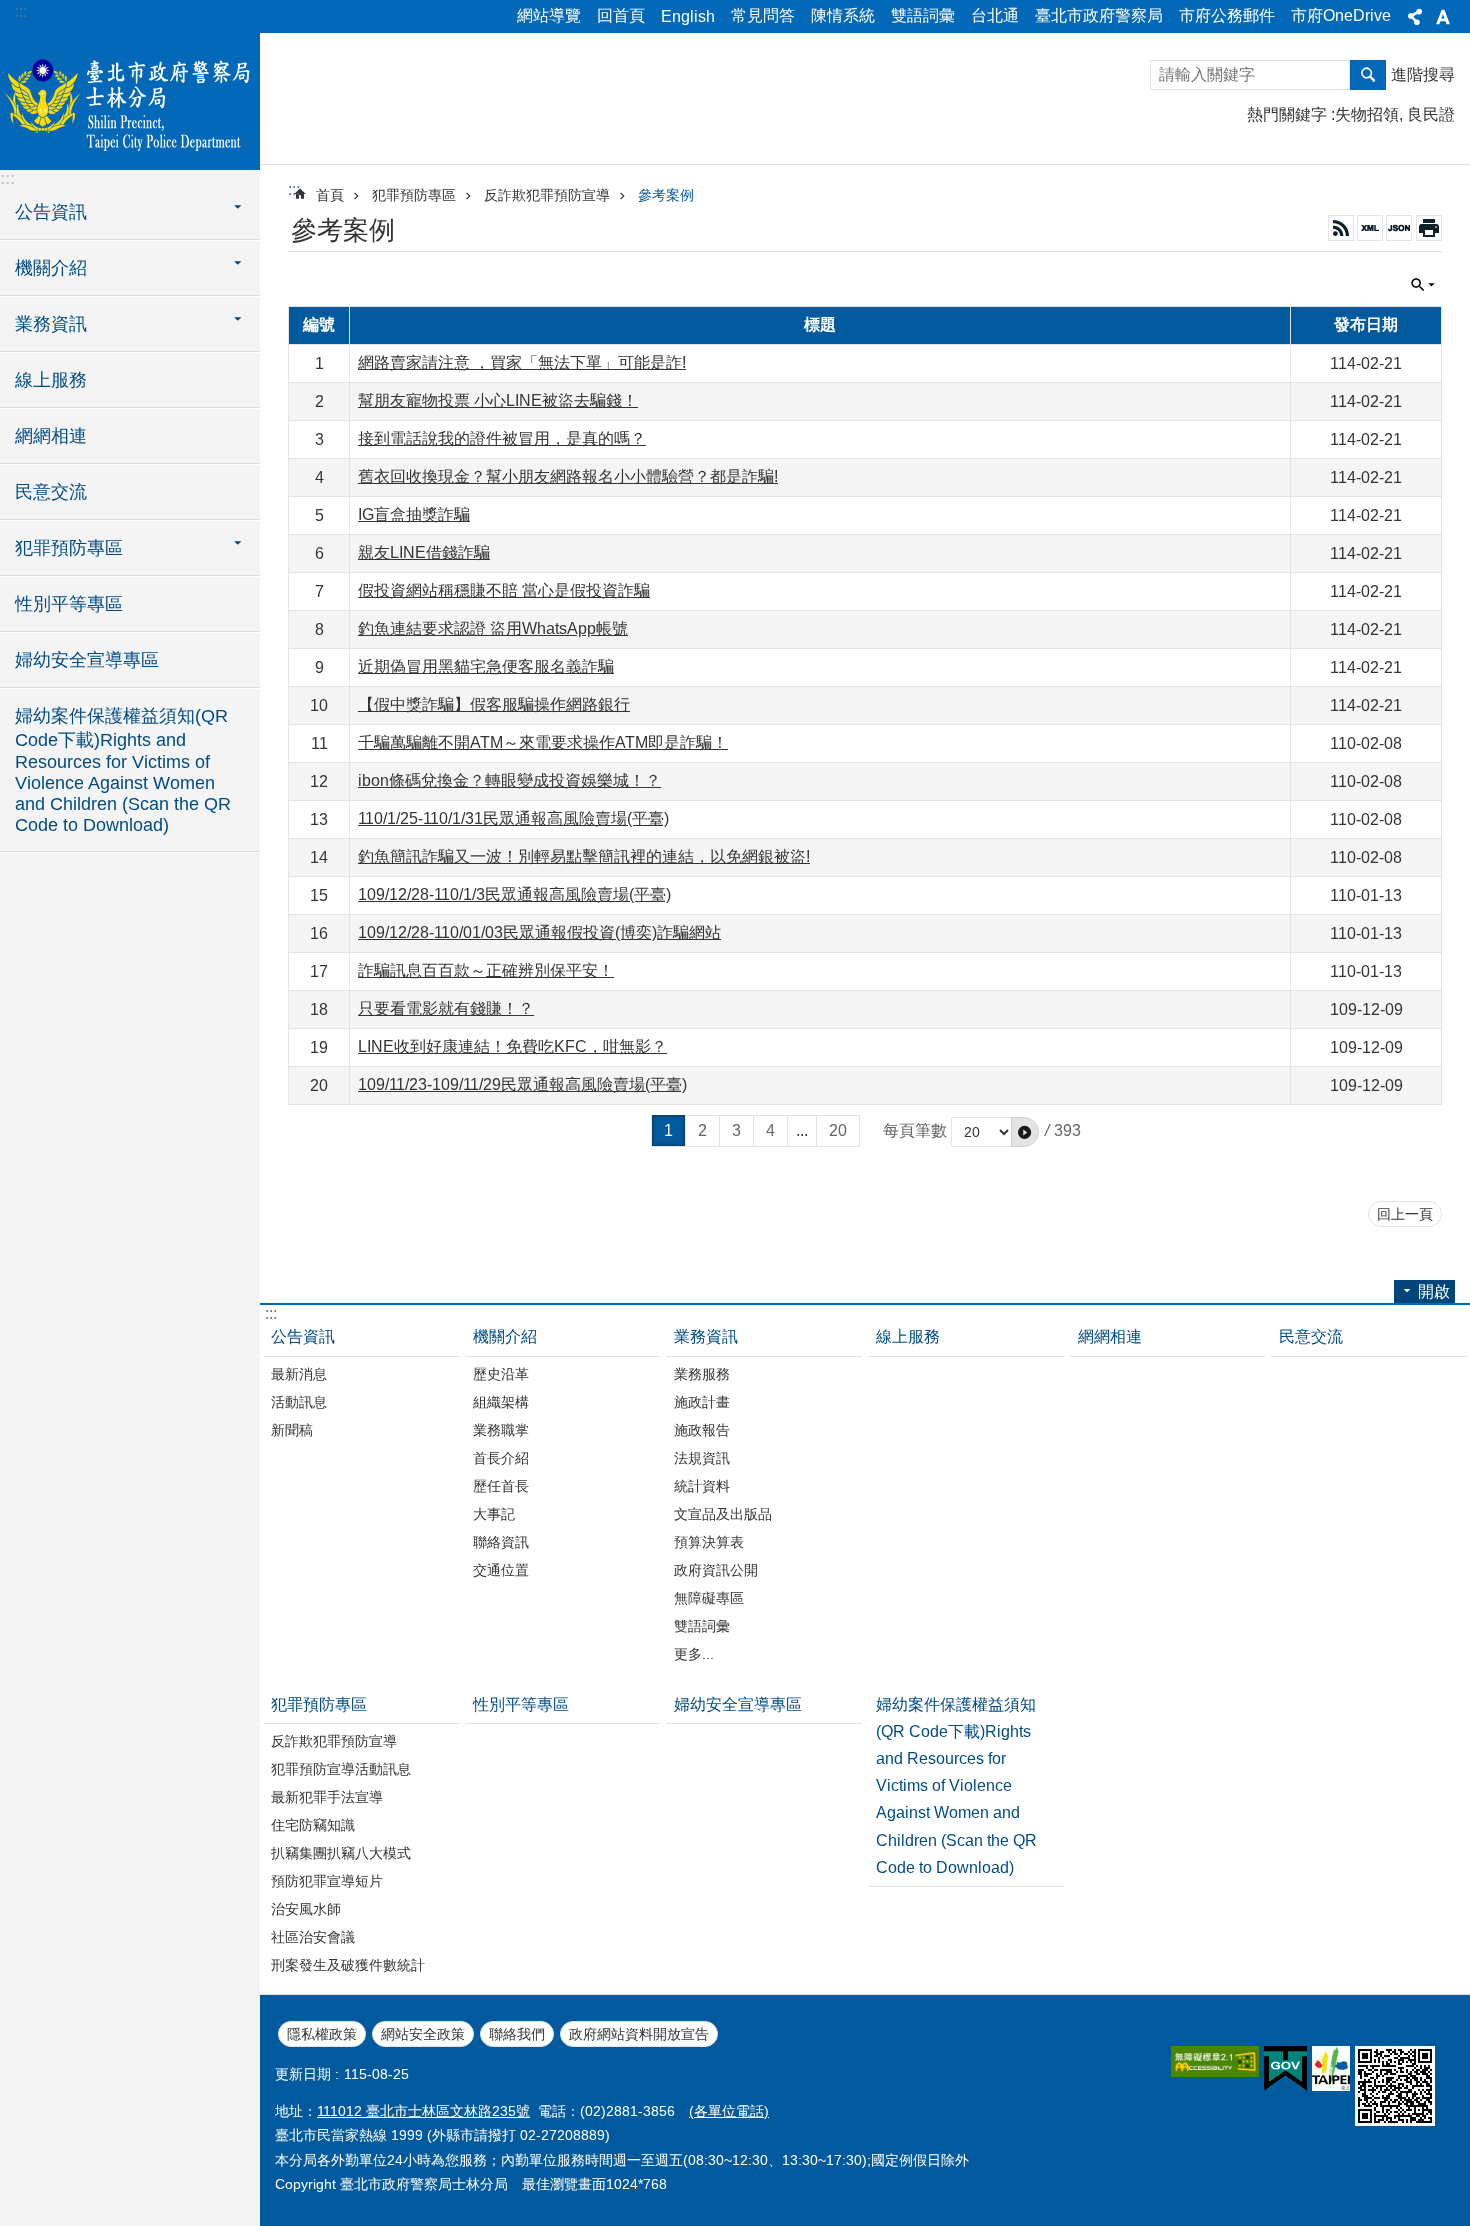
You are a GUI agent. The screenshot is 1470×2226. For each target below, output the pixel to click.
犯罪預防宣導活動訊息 (341, 1769)
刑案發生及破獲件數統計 (348, 1965)
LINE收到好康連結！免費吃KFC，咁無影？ (512, 1046)
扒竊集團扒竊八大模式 (341, 1853)
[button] (1025, 1132)
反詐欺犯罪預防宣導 (547, 195)
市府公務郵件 (1227, 15)
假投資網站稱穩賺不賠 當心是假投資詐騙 (504, 590)
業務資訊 (706, 1336)
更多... (694, 1654)
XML (1370, 228)
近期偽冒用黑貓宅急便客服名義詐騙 (486, 666)
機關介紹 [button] (51, 268)
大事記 (494, 1514)
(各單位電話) (729, 2111)
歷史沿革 (501, 1374)
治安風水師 (306, 1909)
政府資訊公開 (716, 1570)
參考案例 (666, 195)
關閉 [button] (1415, 17)
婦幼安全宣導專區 (87, 660)
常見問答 (763, 15)
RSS (1341, 228)
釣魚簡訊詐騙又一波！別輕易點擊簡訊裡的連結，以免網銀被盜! (584, 856)
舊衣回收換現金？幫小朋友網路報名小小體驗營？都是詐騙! (568, 476)
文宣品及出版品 (723, 1514)
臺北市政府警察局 (1099, 15)
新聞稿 (292, 1430)
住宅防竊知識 (313, 1825)
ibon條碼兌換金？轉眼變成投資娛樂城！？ (509, 780)
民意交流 (51, 492)
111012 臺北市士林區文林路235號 (423, 2111)
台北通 (995, 15)
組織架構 (501, 1402)
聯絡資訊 (501, 1542)
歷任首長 (501, 1486)
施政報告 (702, 1430)
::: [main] (294, 189)
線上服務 (51, 380)
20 (838, 1130)
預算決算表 (709, 1542)
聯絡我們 (517, 2034)
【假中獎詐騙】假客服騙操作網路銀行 (494, 704)
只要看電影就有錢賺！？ (446, 1008)
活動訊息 (299, 1402)
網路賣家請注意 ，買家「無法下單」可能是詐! (522, 362)
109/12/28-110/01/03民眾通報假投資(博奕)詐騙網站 (539, 932)
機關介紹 (505, 1336)
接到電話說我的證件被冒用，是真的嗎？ (502, 438)
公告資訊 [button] (51, 212)
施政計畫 (702, 1402)
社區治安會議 (313, 1937)
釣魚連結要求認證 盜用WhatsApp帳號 (493, 628)
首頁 (330, 195)
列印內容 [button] (1429, 228)
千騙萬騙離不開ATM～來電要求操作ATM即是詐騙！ (543, 742)
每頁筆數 (915, 1130)
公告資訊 (303, 1336)
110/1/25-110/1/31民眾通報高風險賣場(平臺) (513, 818)
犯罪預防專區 (414, 195)
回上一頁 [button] (1405, 1214)
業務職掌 (501, 1430)
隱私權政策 (322, 2034)
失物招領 (1367, 114)
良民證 (1431, 114)
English (688, 16)
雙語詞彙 (923, 15)
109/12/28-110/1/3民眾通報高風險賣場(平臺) (514, 894)
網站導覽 (549, 15)
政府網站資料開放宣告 (639, 2034)
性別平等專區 (69, 604)
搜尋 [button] (1368, 75)
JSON (1399, 228)
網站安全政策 (423, 2034)
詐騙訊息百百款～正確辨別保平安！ (486, 970)
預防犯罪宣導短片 (327, 1881)
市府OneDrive (1341, 15)
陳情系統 (843, 15)
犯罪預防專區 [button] (69, 548)
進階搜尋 (1423, 74)
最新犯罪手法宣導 (327, 1797)
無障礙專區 (709, 1598)
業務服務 (702, 1374)
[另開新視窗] (1215, 2061)
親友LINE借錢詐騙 (424, 552)
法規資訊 (702, 1458)
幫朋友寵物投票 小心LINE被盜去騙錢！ (498, 400)
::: (21, 11)
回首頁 (621, 15)
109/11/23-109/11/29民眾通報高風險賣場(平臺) (522, 1084)
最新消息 (299, 1374)
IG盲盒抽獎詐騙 (414, 514)
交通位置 (501, 1570)
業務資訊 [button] (51, 324)
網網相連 (51, 436)
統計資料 (702, 1486)
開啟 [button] (1434, 1291)
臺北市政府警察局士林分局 (130, 100)
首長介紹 (501, 1458)
